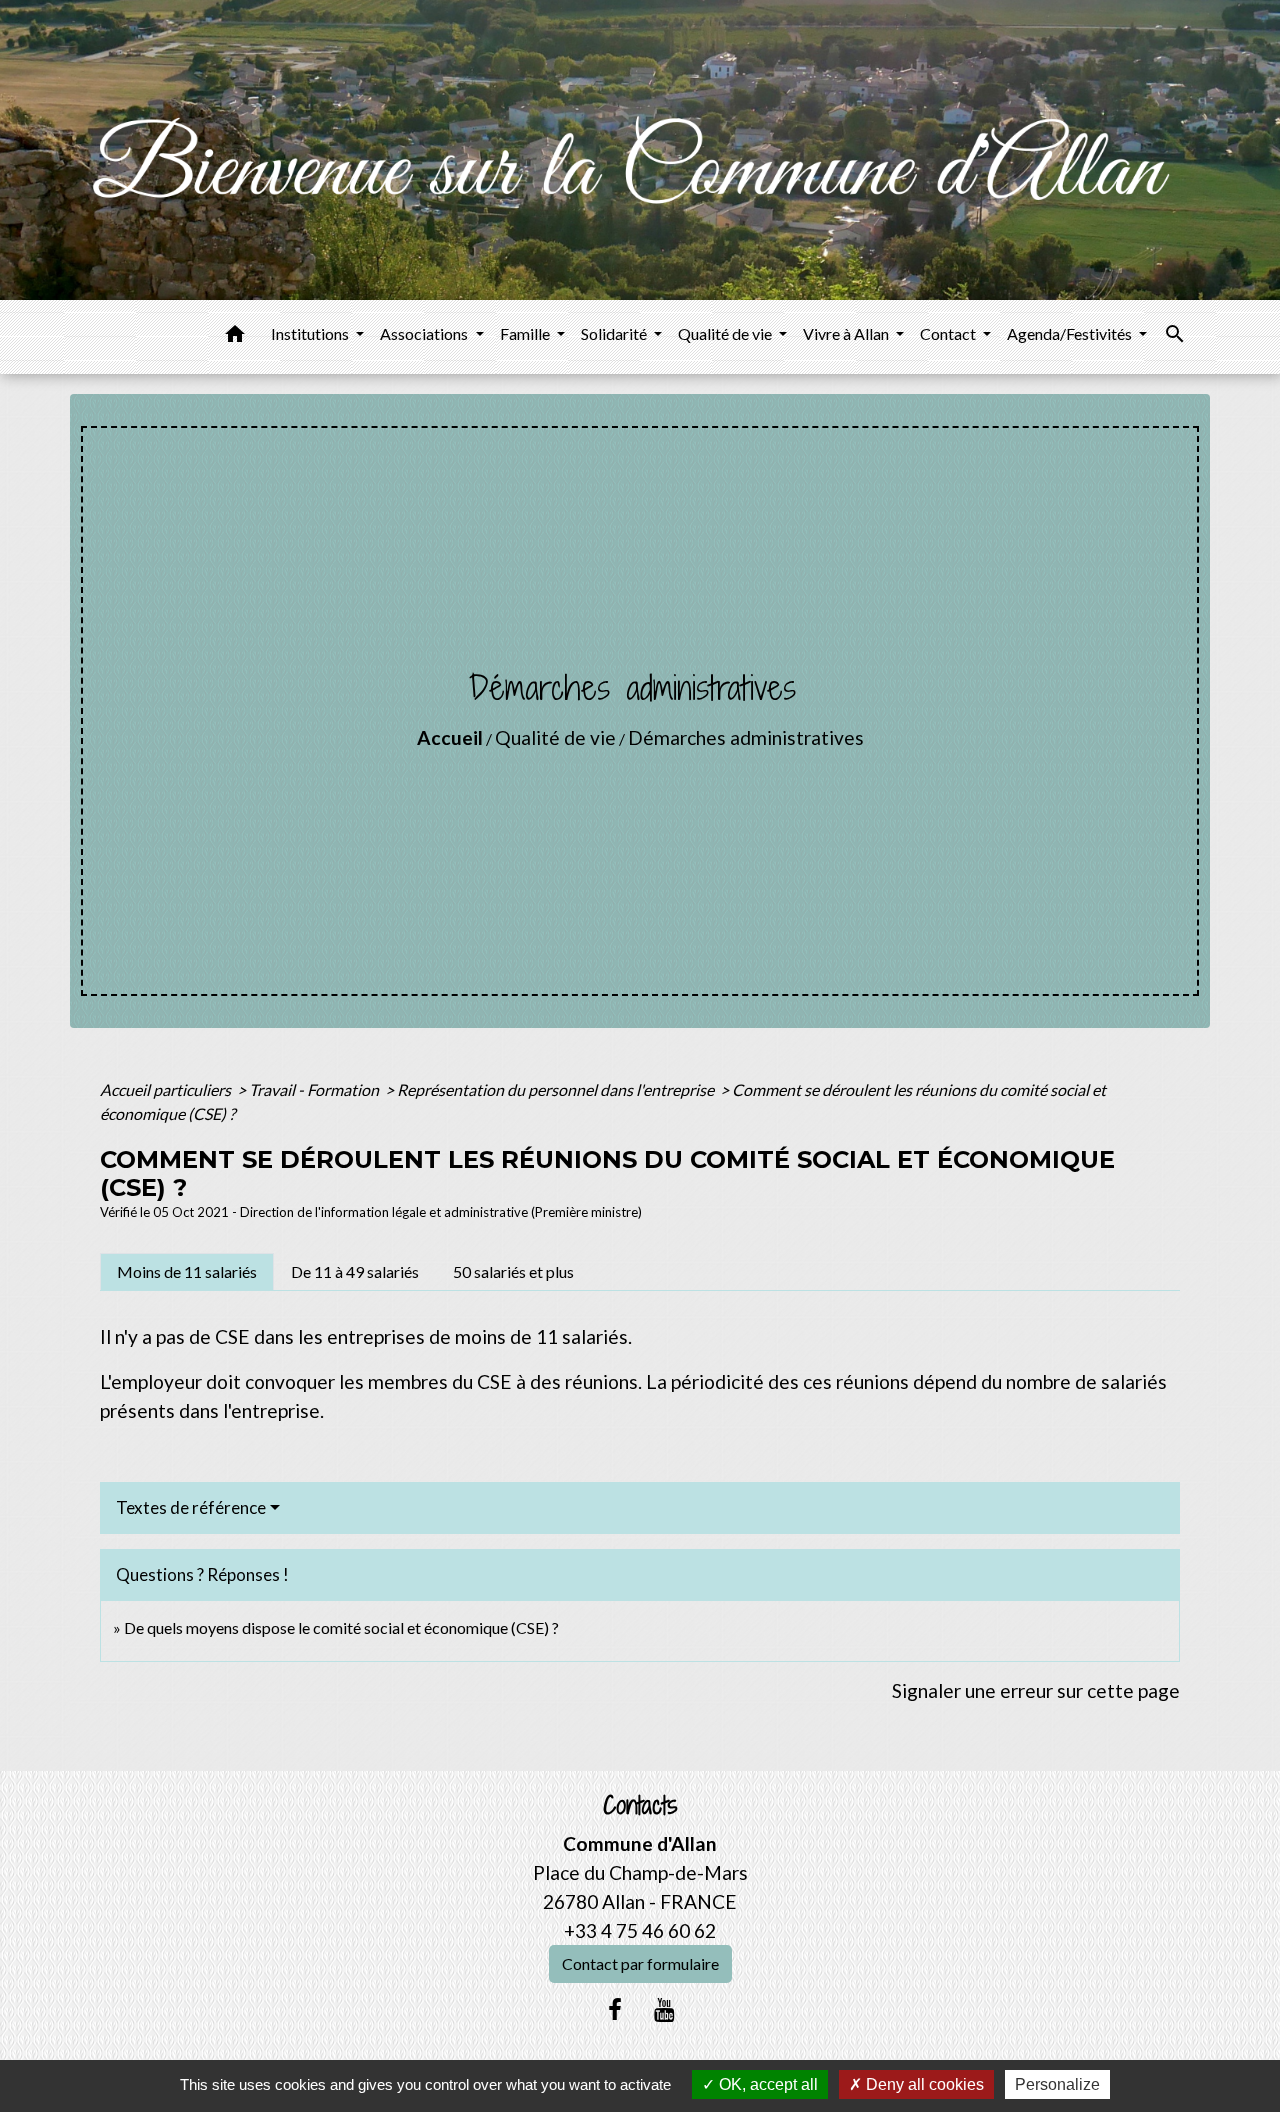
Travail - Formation (315, 1089)
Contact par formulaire (640, 1963)
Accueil (450, 737)
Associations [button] (425, 333)
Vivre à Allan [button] (847, 333)
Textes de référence (191, 1507)
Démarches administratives (746, 737)
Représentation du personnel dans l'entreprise (557, 1089)
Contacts (640, 1805)
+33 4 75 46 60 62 (640, 1930)
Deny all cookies (923, 2084)
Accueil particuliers (167, 1089)
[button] (235, 337)
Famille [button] (526, 333)
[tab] (187, 1272)
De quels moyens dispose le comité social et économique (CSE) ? (341, 1627)
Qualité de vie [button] (726, 333)
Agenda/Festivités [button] (1071, 333)
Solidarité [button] (615, 333)
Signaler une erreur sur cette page (1036, 1690)
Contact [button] (949, 333)
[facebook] (615, 2009)
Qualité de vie (555, 737)
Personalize (1057, 2084)
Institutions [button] (311, 333)
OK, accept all (766, 2084)
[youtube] (665, 2009)
